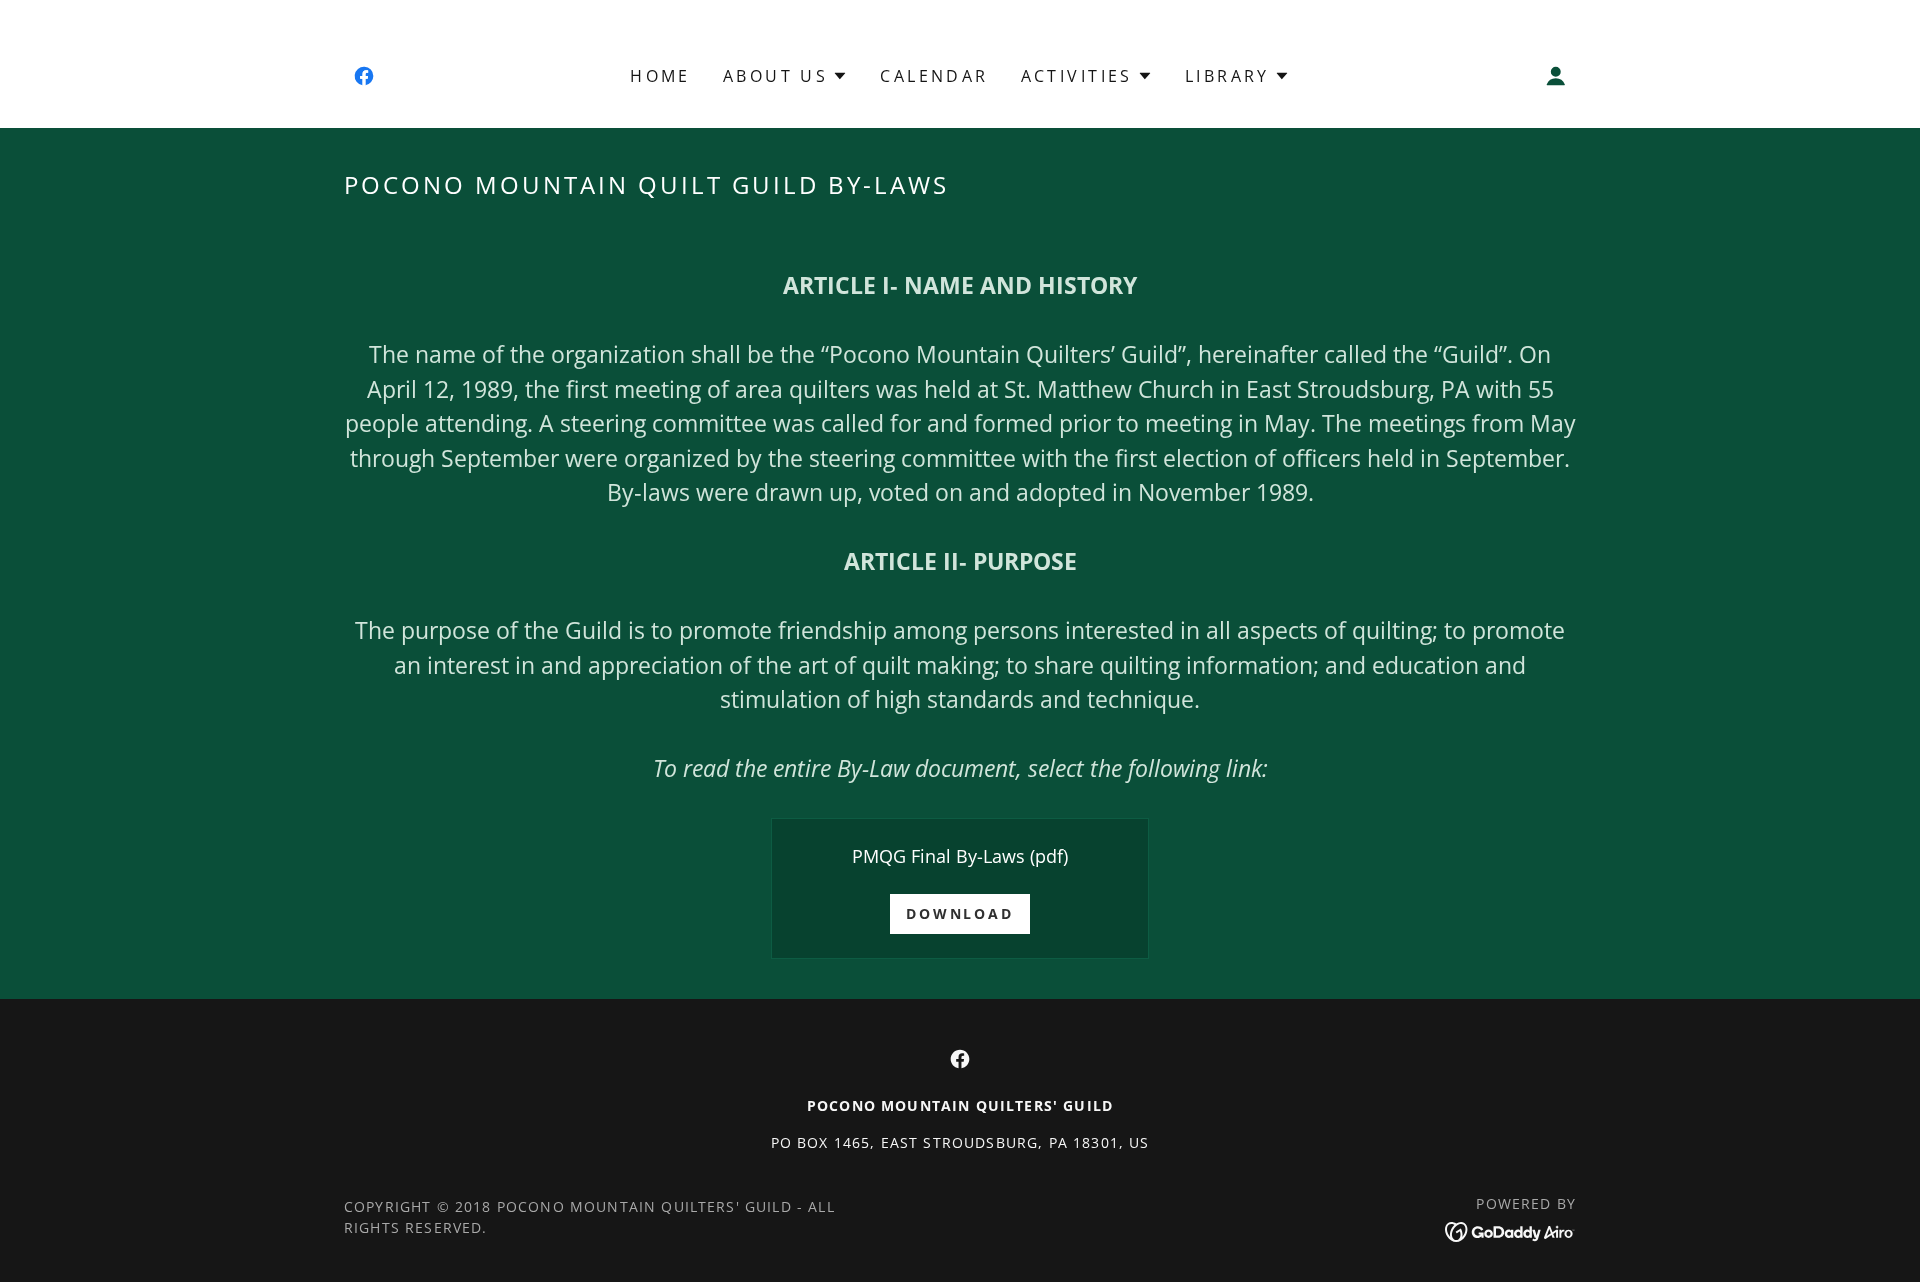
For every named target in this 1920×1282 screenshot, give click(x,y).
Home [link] (660, 76)
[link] (364, 76)
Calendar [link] (934, 76)
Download (960, 913)
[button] (785, 76)
